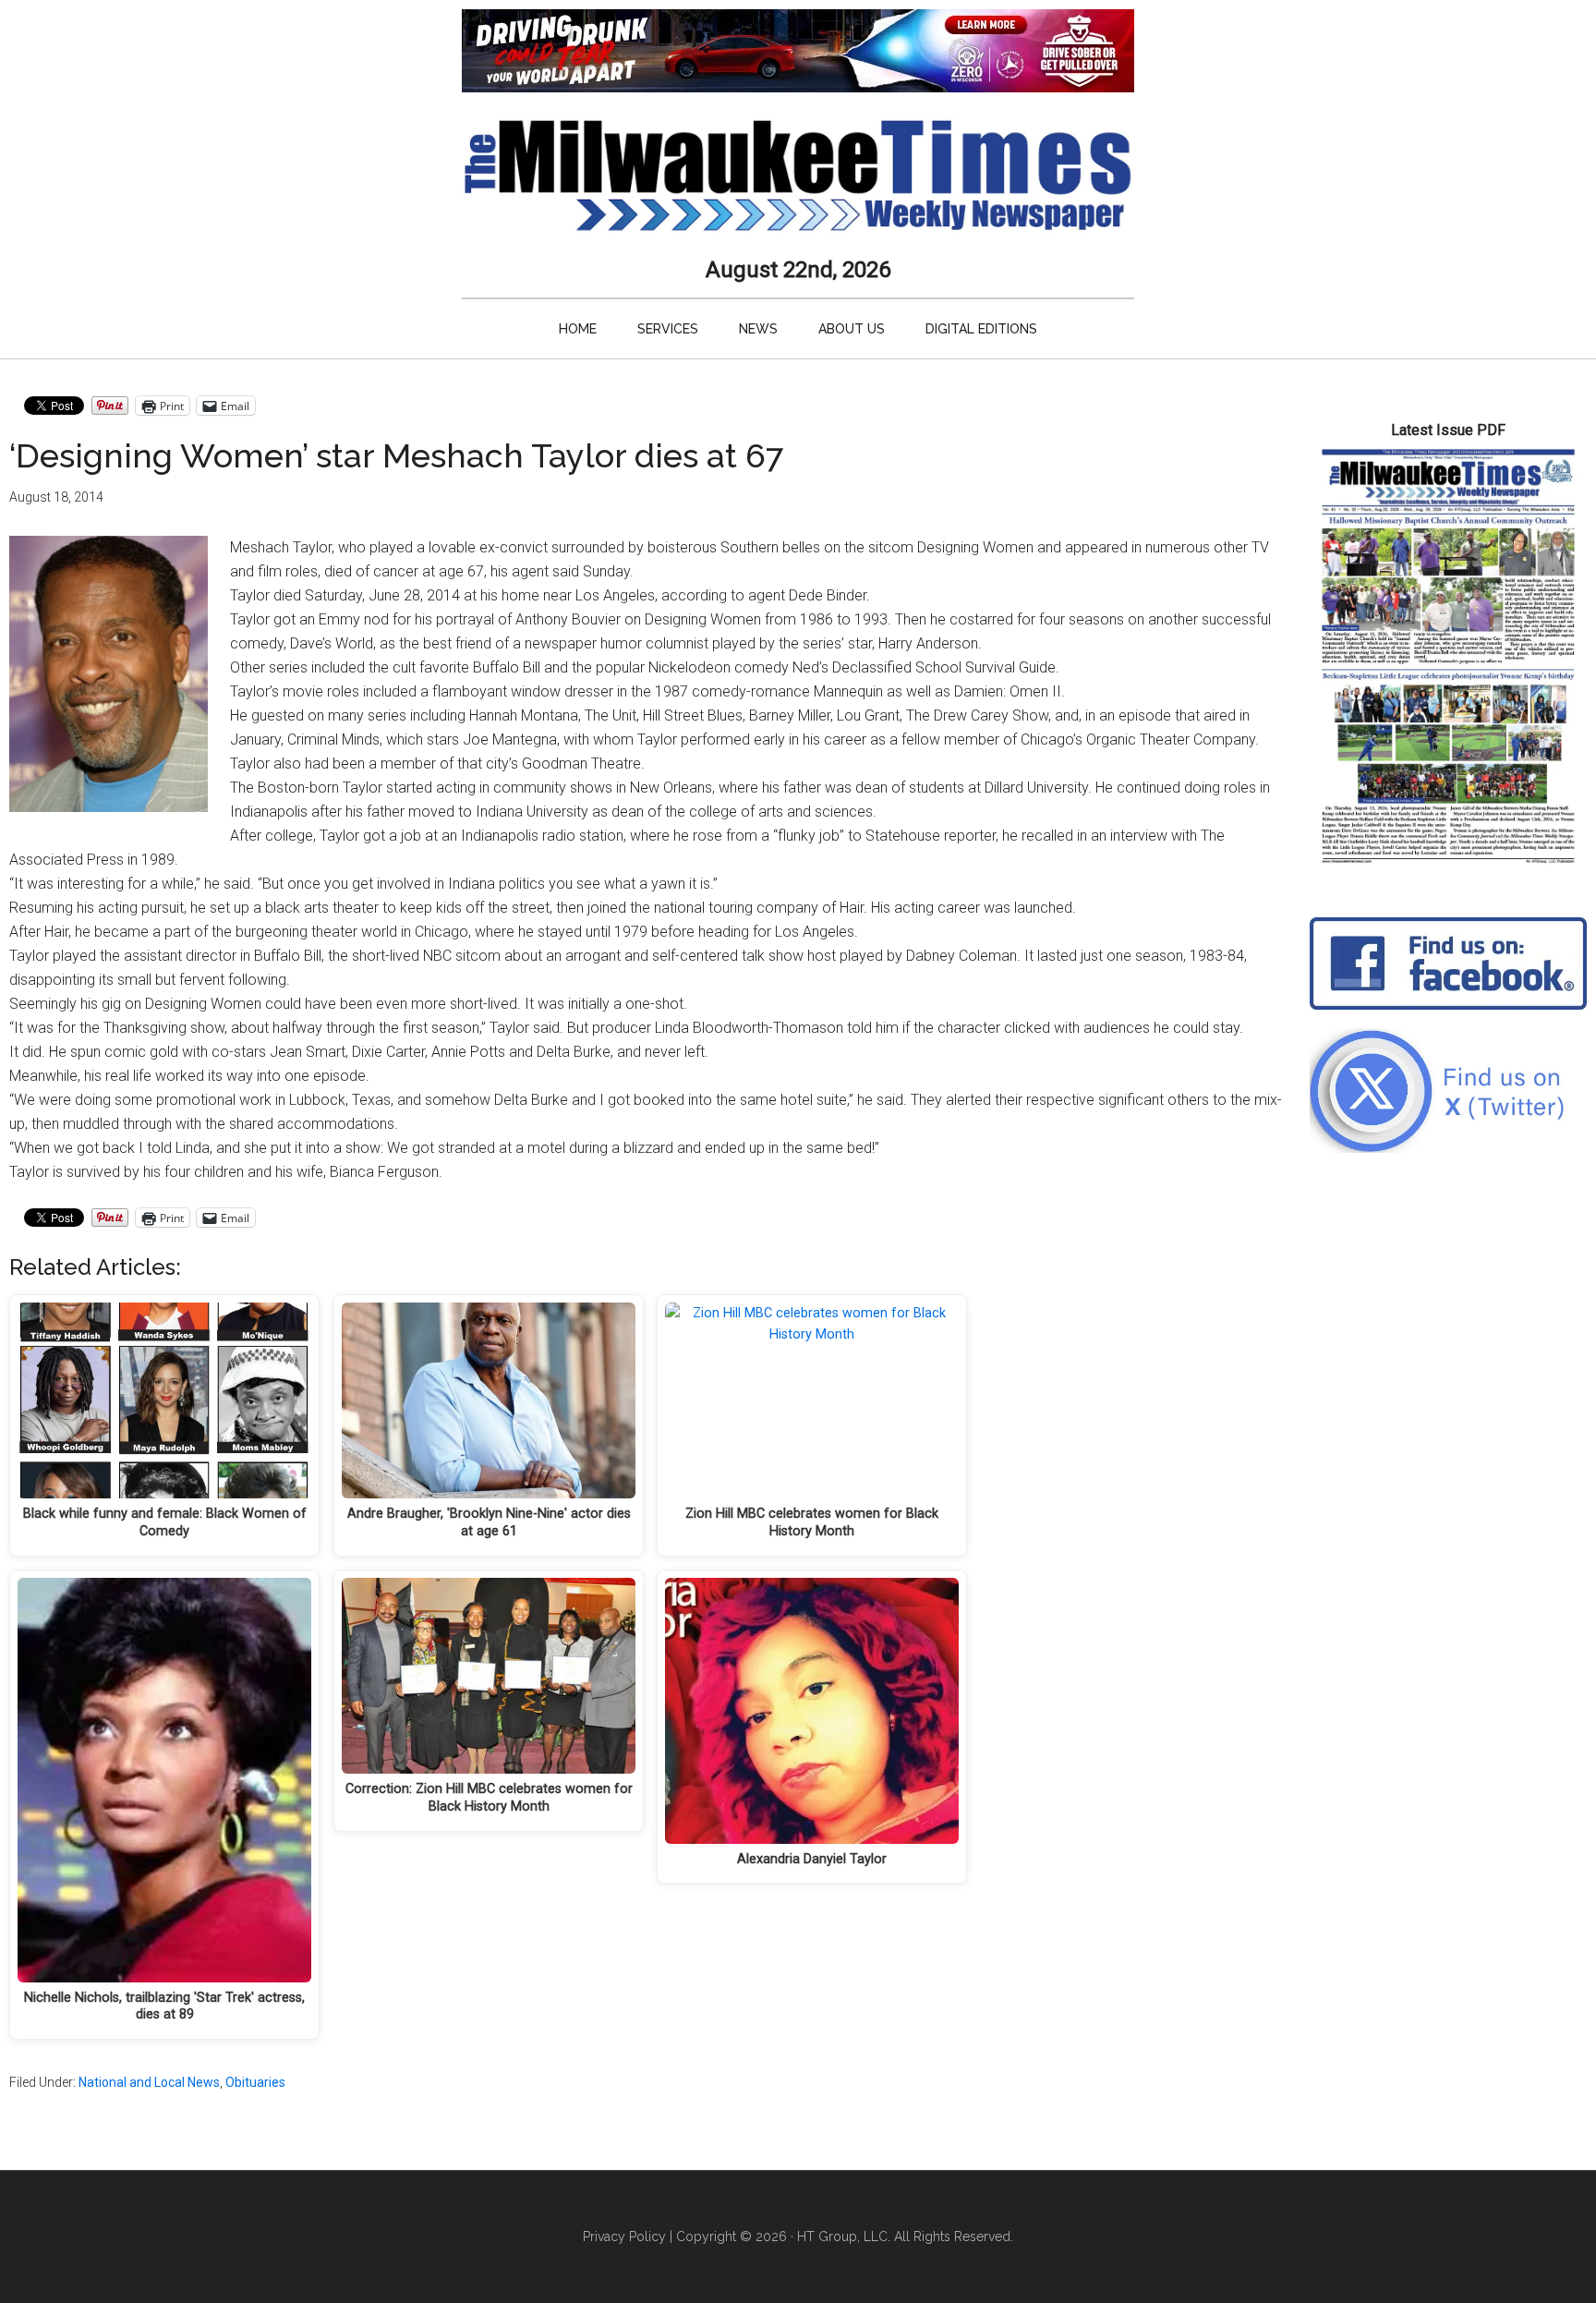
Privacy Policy (624, 2236)
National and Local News (149, 2082)
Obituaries (255, 2082)
